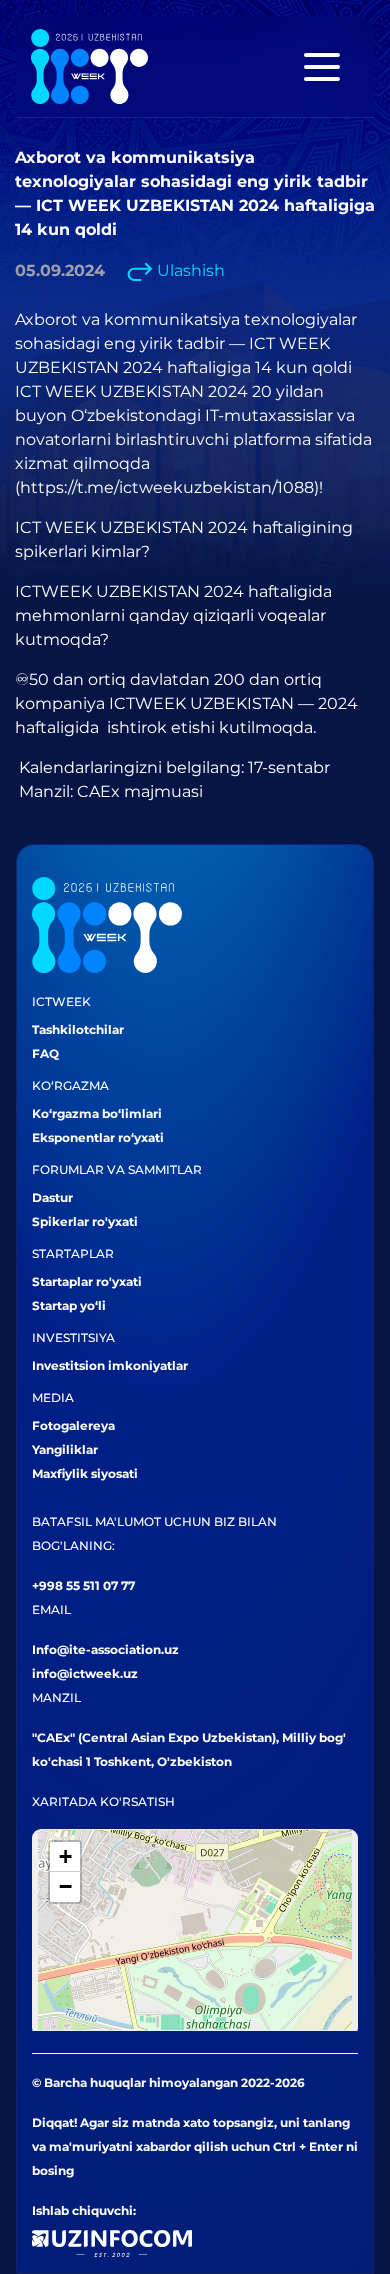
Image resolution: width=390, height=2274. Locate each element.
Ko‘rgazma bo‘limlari (97, 1113)
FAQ (45, 1053)
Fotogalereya (73, 1425)
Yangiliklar (65, 1449)
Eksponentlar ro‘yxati (98, 1137)
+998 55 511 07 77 (83, 1585)
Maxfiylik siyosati (85, 1473)
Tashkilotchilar (78, 1029)
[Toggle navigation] (322, 67)
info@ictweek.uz (85, 1673)
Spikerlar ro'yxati (85, 1221)
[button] (65, 1857)
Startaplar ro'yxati (87, 1281)
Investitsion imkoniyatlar (110, 1365)
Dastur (52, 1197)
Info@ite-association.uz (105, 1649)
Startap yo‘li (69, 1305)
